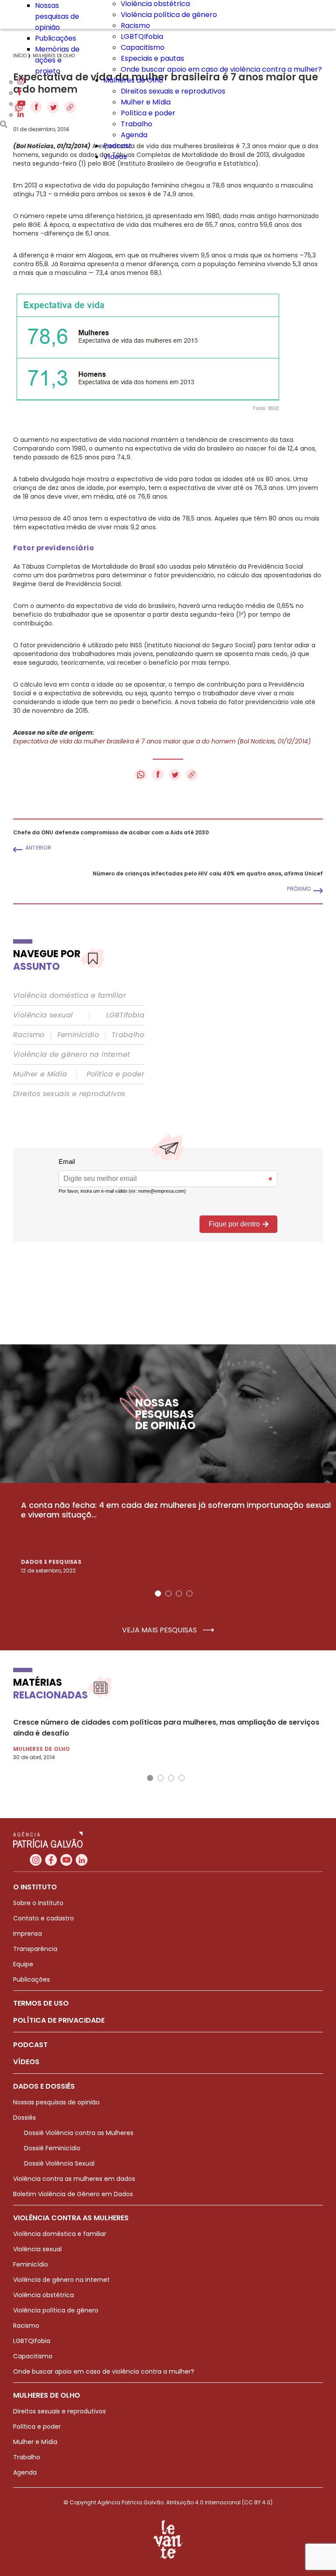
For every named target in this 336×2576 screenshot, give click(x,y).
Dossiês (24, 2118)
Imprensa (28, 1934)
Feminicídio (78, 1035)
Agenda (134, 135)
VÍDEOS (26, 2062)
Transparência (35, 1949)
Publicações (56, 38)
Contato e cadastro (44, 1918)
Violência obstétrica (44, 2295)
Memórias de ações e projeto (57, 60)
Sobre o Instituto (38, 1903)
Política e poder (148, 113)
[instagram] (21, 82)
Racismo (135, 26)
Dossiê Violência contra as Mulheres (79, 2133)
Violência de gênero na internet (72, 1055)
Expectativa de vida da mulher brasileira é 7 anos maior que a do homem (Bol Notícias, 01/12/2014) (162, 741)
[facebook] (20, 93)
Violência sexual (43, 1015)
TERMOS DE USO (41, 2003)
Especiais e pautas (152, 58)
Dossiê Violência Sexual (59, 2163)
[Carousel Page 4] (189, 1594)
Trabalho (136, 124)
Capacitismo (143, 47)
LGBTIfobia (125, 1015)
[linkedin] (21, 115)
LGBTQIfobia (142, 36)
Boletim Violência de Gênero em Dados (73, 2194)
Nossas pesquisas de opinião (57, 16)
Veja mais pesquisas (160, 1630)
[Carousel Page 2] (168, 1594)
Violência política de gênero (169, 15)
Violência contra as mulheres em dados (74, 2179)
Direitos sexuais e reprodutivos (173, 91)
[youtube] (21, 104)
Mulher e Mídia (146, 102)
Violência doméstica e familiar (70, 996)
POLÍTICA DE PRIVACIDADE (59, 2020)
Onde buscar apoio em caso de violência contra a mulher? (221, 69)
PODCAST (30, 2045)
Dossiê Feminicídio (52, 2148)
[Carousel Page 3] (179, 1594)
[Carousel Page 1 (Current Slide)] (158, 1594)
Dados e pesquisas (51, 1562)
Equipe (23, 1964)
